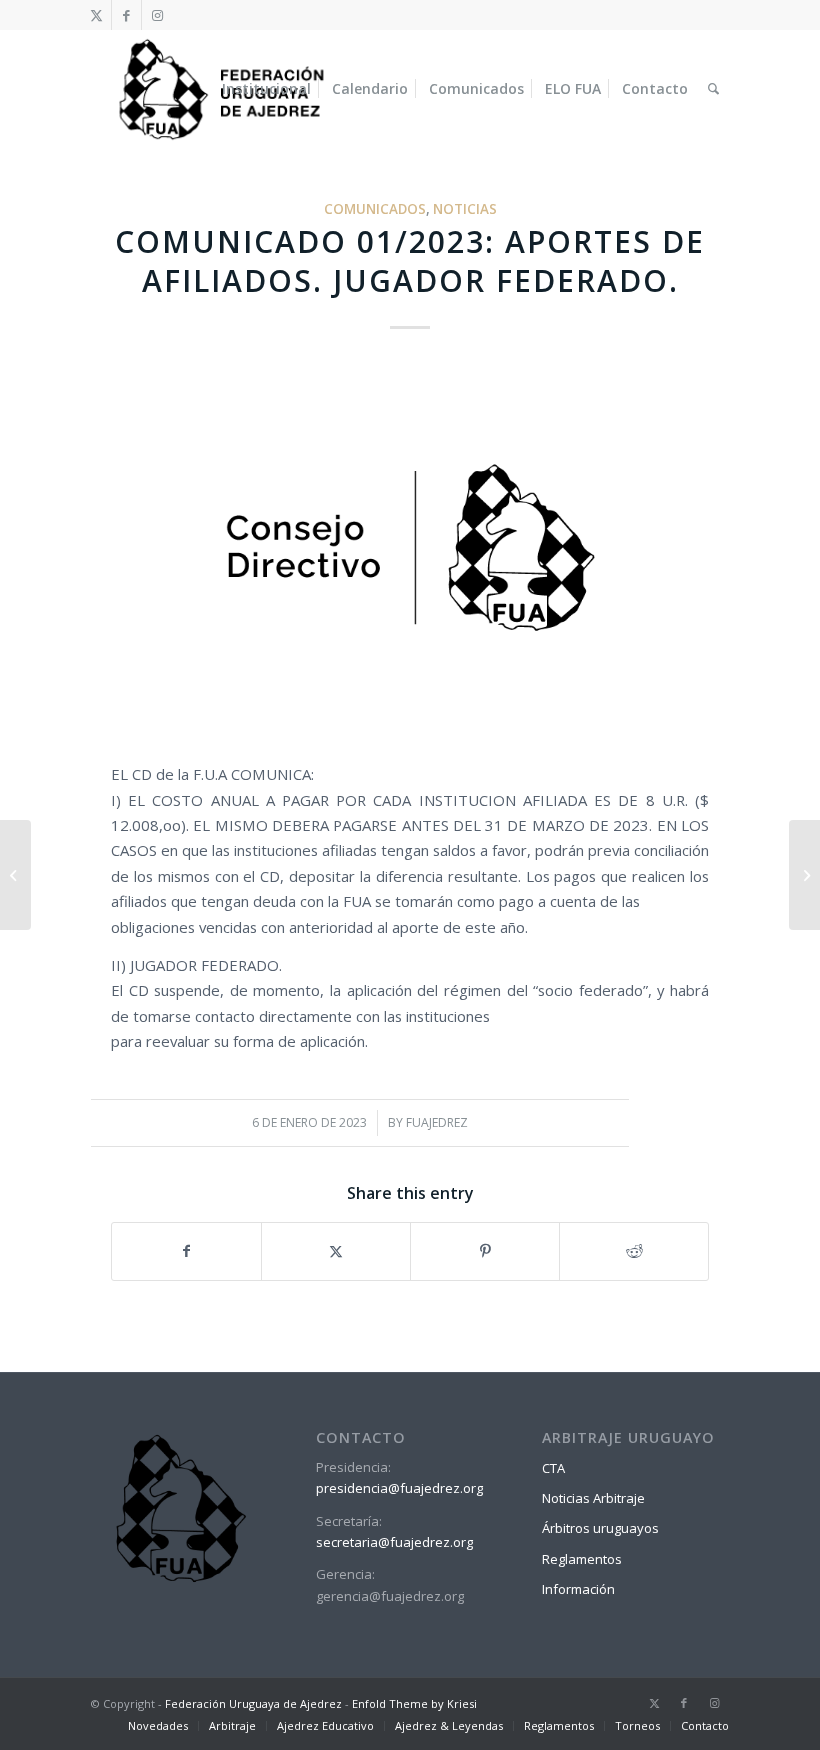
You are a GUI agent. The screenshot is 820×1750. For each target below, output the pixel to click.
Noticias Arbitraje (593, 1498)
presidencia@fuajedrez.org (399, 1488)
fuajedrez (437, 1122)
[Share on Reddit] (634, 1251)
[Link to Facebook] (126, 15)
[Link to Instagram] (157, 15)
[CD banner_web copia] (410, 552)
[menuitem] (266, 89)
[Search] (713, 89)
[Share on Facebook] (186, 1251)
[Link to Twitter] (96, 15)
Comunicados (375, 209)
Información (578, 1589)
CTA (553, 1468)
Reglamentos (582, 1559)
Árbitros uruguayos (600, 1528)
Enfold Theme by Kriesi (414, 1703)
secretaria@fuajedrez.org (394, 1542)
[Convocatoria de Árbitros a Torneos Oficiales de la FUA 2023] (15, 875)
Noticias (465, 209)
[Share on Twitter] (336, 1251)
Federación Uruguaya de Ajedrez (253, 1703)
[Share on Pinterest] (485, 1251)
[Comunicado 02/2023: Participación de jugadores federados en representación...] (804, 875)
